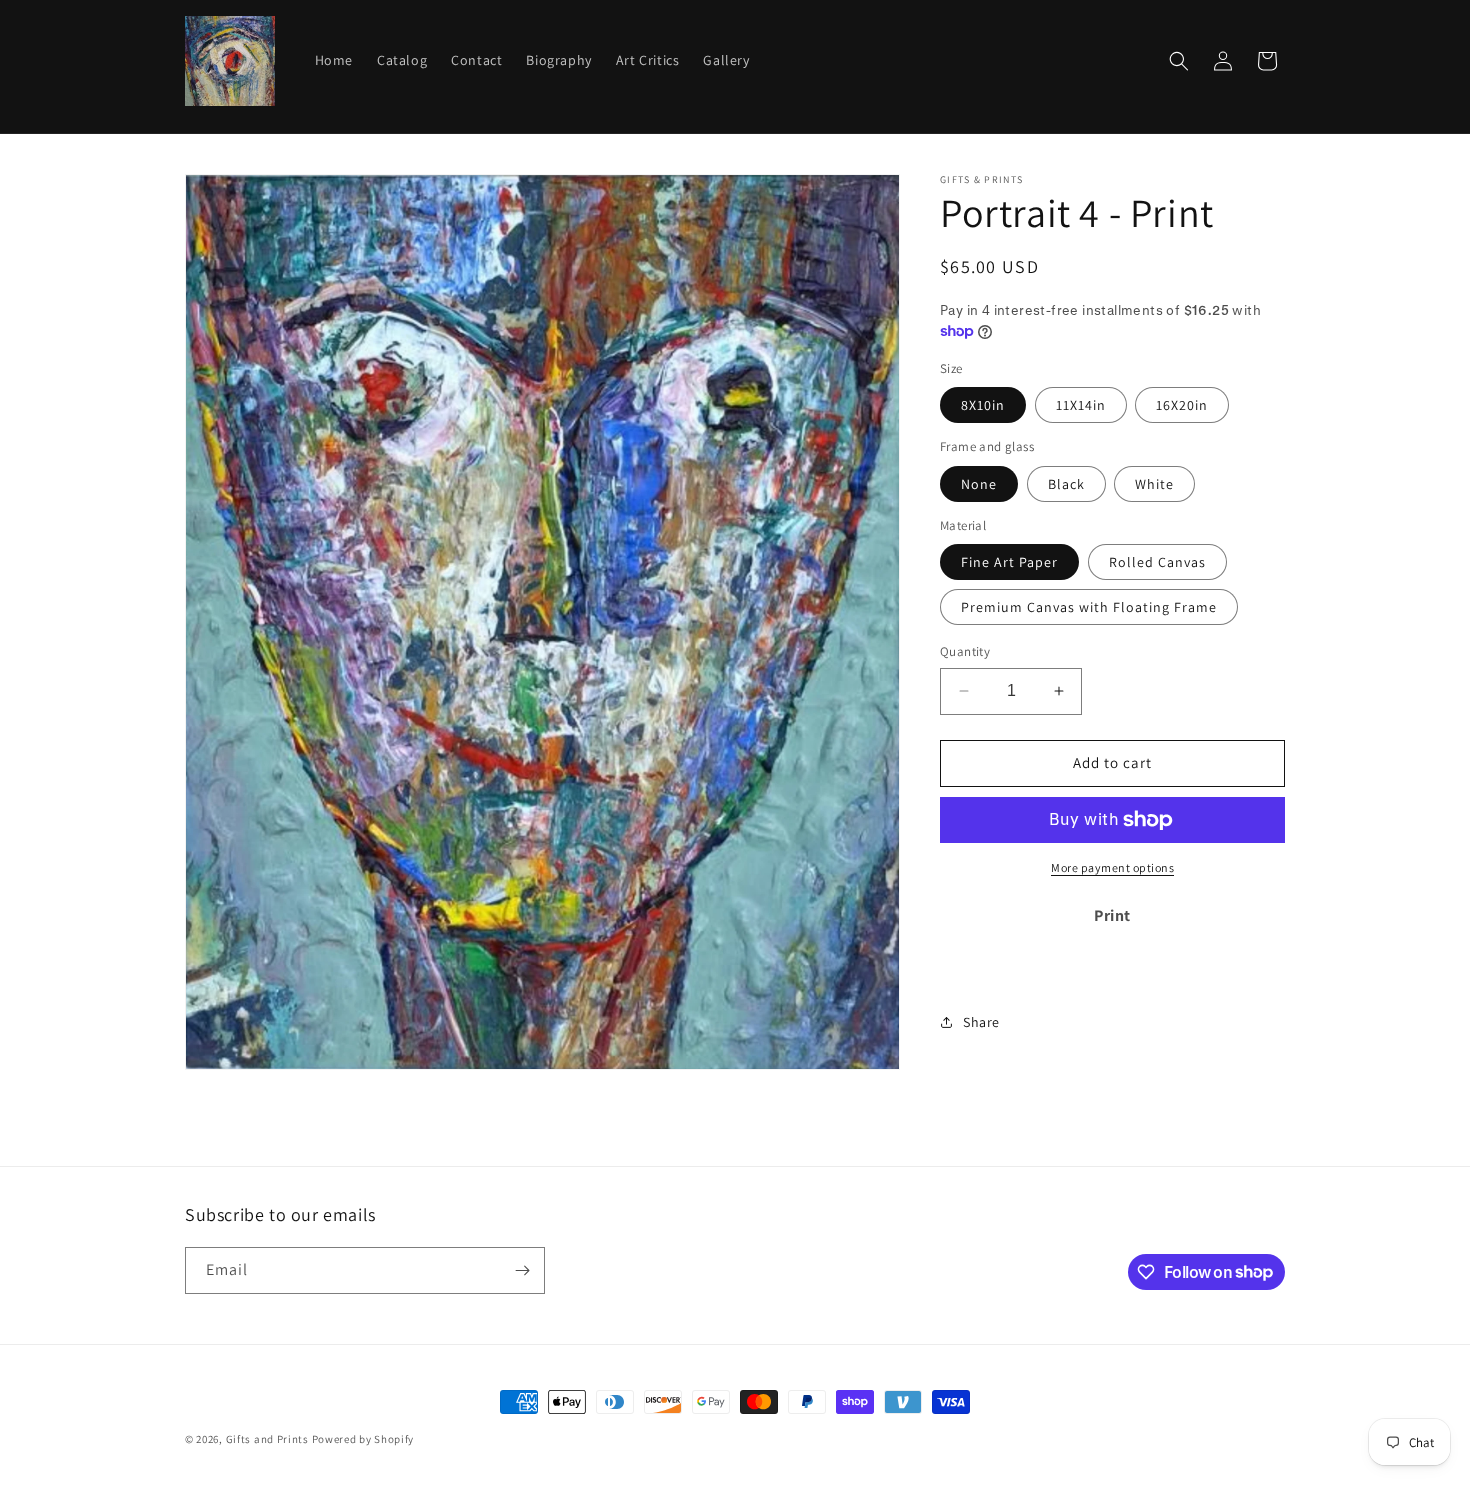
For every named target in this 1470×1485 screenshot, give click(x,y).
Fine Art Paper (1009, 562)
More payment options (1112, 867)
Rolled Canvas (1157, 562)
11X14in (1081, 405)
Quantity (965, 651)
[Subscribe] (522, 1270)
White (1154, 484)
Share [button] (981, 1022)
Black (1066, 484)
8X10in (983, 405)
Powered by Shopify (363, 1439)
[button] (1179, 61)
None (979, 484)
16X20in (1182, 405)
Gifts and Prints (267, 1439)
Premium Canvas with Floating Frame (1089, 607)
